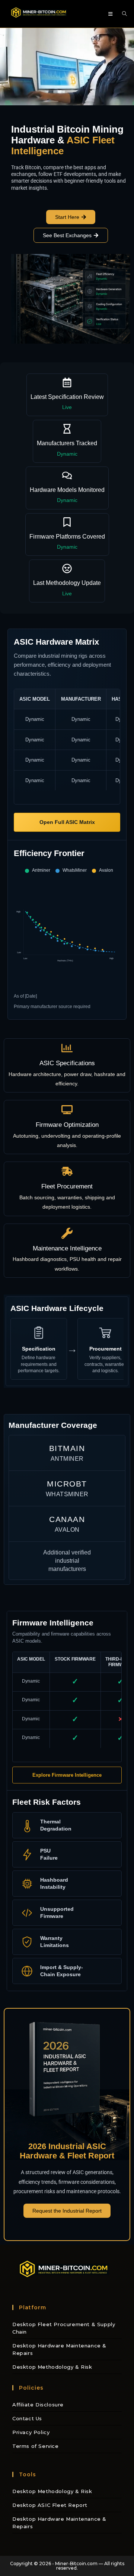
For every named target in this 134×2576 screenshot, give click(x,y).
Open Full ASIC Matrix (67, 822)
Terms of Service (36, 2446)
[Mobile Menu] (112, 14)
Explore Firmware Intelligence (67, 1775)
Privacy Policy (31, 2432)
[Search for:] (122, 14)
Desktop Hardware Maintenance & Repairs (59, 2349)
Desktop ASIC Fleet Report (50, 2505)
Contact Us (27, 2418)
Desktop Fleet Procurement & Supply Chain (64, 2328)
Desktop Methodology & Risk (52, 2367)
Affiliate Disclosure (38, 2405)
